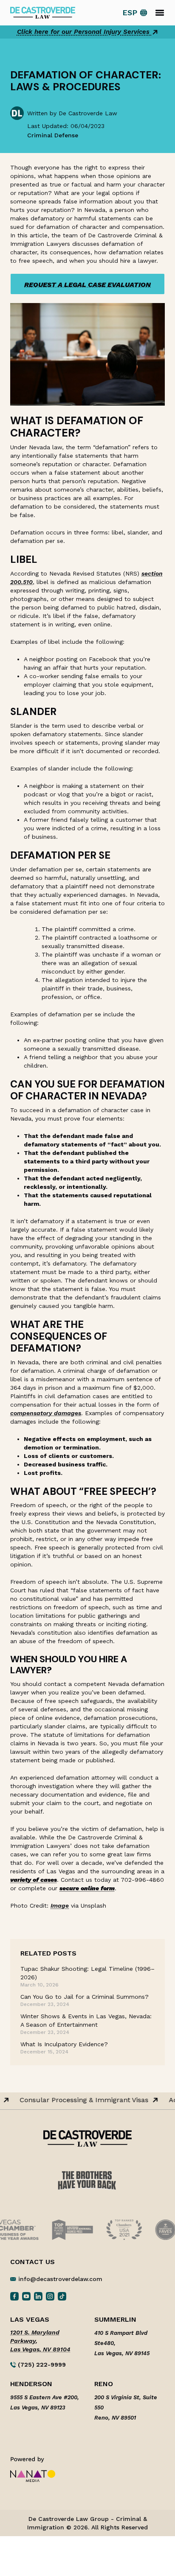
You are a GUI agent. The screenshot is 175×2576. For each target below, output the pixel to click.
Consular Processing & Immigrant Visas (69, 2100)
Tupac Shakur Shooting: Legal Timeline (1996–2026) (87, 1973)
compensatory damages (46, 1413)
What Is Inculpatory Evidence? (64, 2044)
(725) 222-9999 (41, 2365)
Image (60, 1906)
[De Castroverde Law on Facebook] (14, 2296)
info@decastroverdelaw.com (60, 2279)
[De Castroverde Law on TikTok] (62, 2296)
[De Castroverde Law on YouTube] (26, 2296)
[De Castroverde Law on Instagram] (50, 2296)
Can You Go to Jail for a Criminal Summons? (85, 1997)
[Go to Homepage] (43, 12)
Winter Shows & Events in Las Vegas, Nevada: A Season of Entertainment (86, 2020)
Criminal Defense (53, 135)
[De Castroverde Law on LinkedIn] (38, 2296)
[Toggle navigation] (160, 13)
